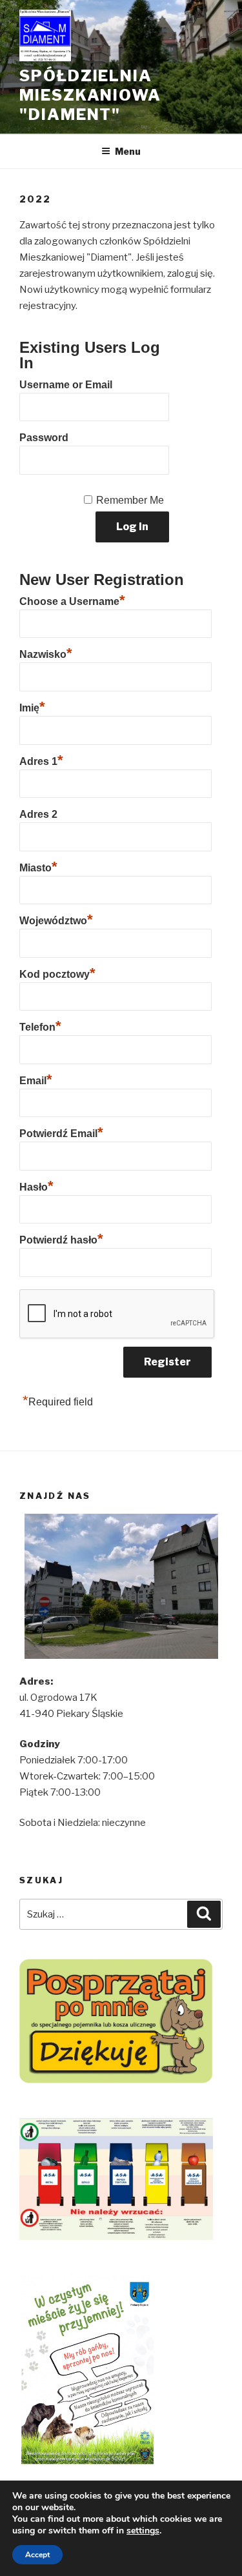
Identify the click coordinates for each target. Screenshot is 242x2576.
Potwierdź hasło (61, 1238)
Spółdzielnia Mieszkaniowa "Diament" (90, 95)
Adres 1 (41, 760)
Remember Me (130, 500)
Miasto (38, 866)
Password (44, 438)
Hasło (36, 1185)
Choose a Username (72, 600)
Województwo (56, 919)
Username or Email (66, 385)
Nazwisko (46, 653)
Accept (37, 2555)
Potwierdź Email (61, 1132)
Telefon (40, 1025)
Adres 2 (38, 814)
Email (36, 1079)
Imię (32, 706)
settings (143, 2531)
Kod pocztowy (57, 973)
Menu (128, 151)
